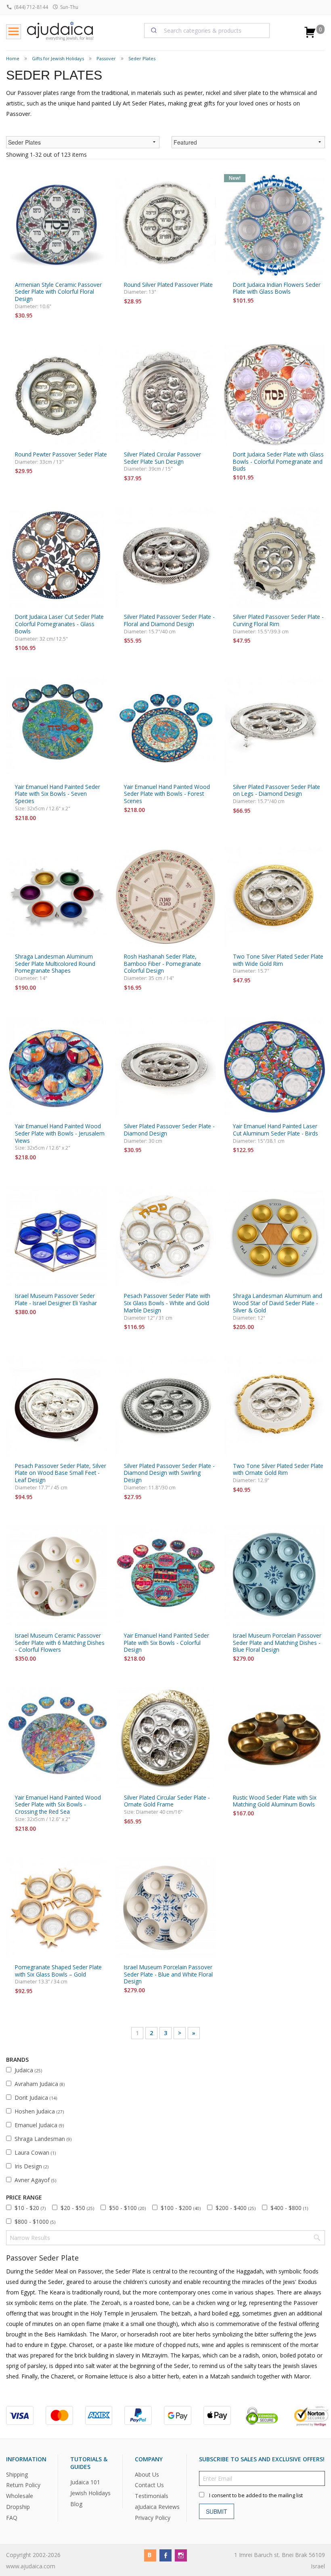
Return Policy (23, 2485)
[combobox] (207, 30)
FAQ (12, 2518)
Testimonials (152, 2496)
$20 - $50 (77, 2208)
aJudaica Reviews (157, 2507)
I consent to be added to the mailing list (256, 2495)
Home (13, 58)
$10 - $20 (30, 2208)
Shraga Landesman (43, 2139)
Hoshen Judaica (39, 2111)
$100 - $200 (181, 2208)
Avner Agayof (35, 2180)
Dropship (18, 2507)
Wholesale (20, 2496)
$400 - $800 (289, 2208)
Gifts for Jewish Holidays (58, 58)
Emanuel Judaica (39, 2125)
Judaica (28, 2070)
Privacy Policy (153, 2518)
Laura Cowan (35, 2152)
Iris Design (31, 2166)
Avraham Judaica (40, 2084)
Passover (106, 58)
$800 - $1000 (35, 2222)
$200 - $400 (236, 2208)
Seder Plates (142, 58)
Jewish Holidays (90, 2493)
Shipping (17, 2474)
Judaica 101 (85, 2482)
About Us (147, 2474)
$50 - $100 (127, 2208)
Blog (76, 2504)
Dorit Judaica (36, 2098)
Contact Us (149, 2485)
